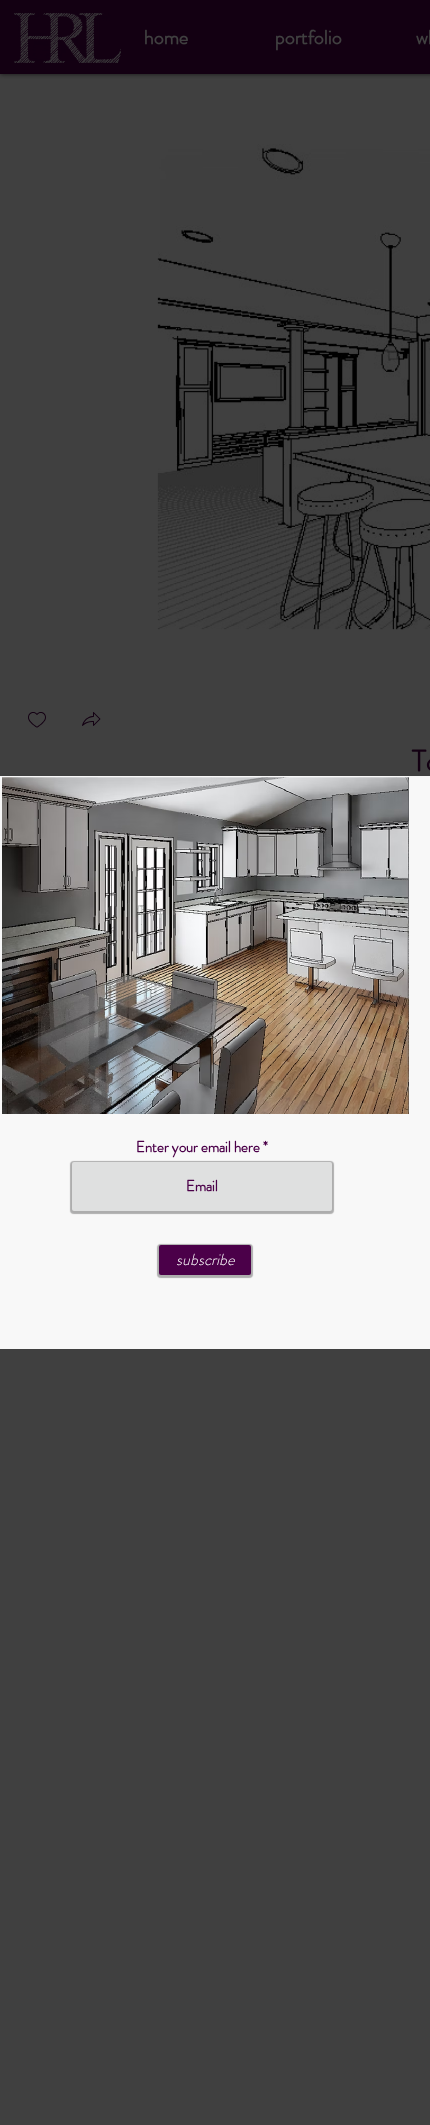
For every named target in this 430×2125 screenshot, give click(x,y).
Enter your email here (198, 1147)
